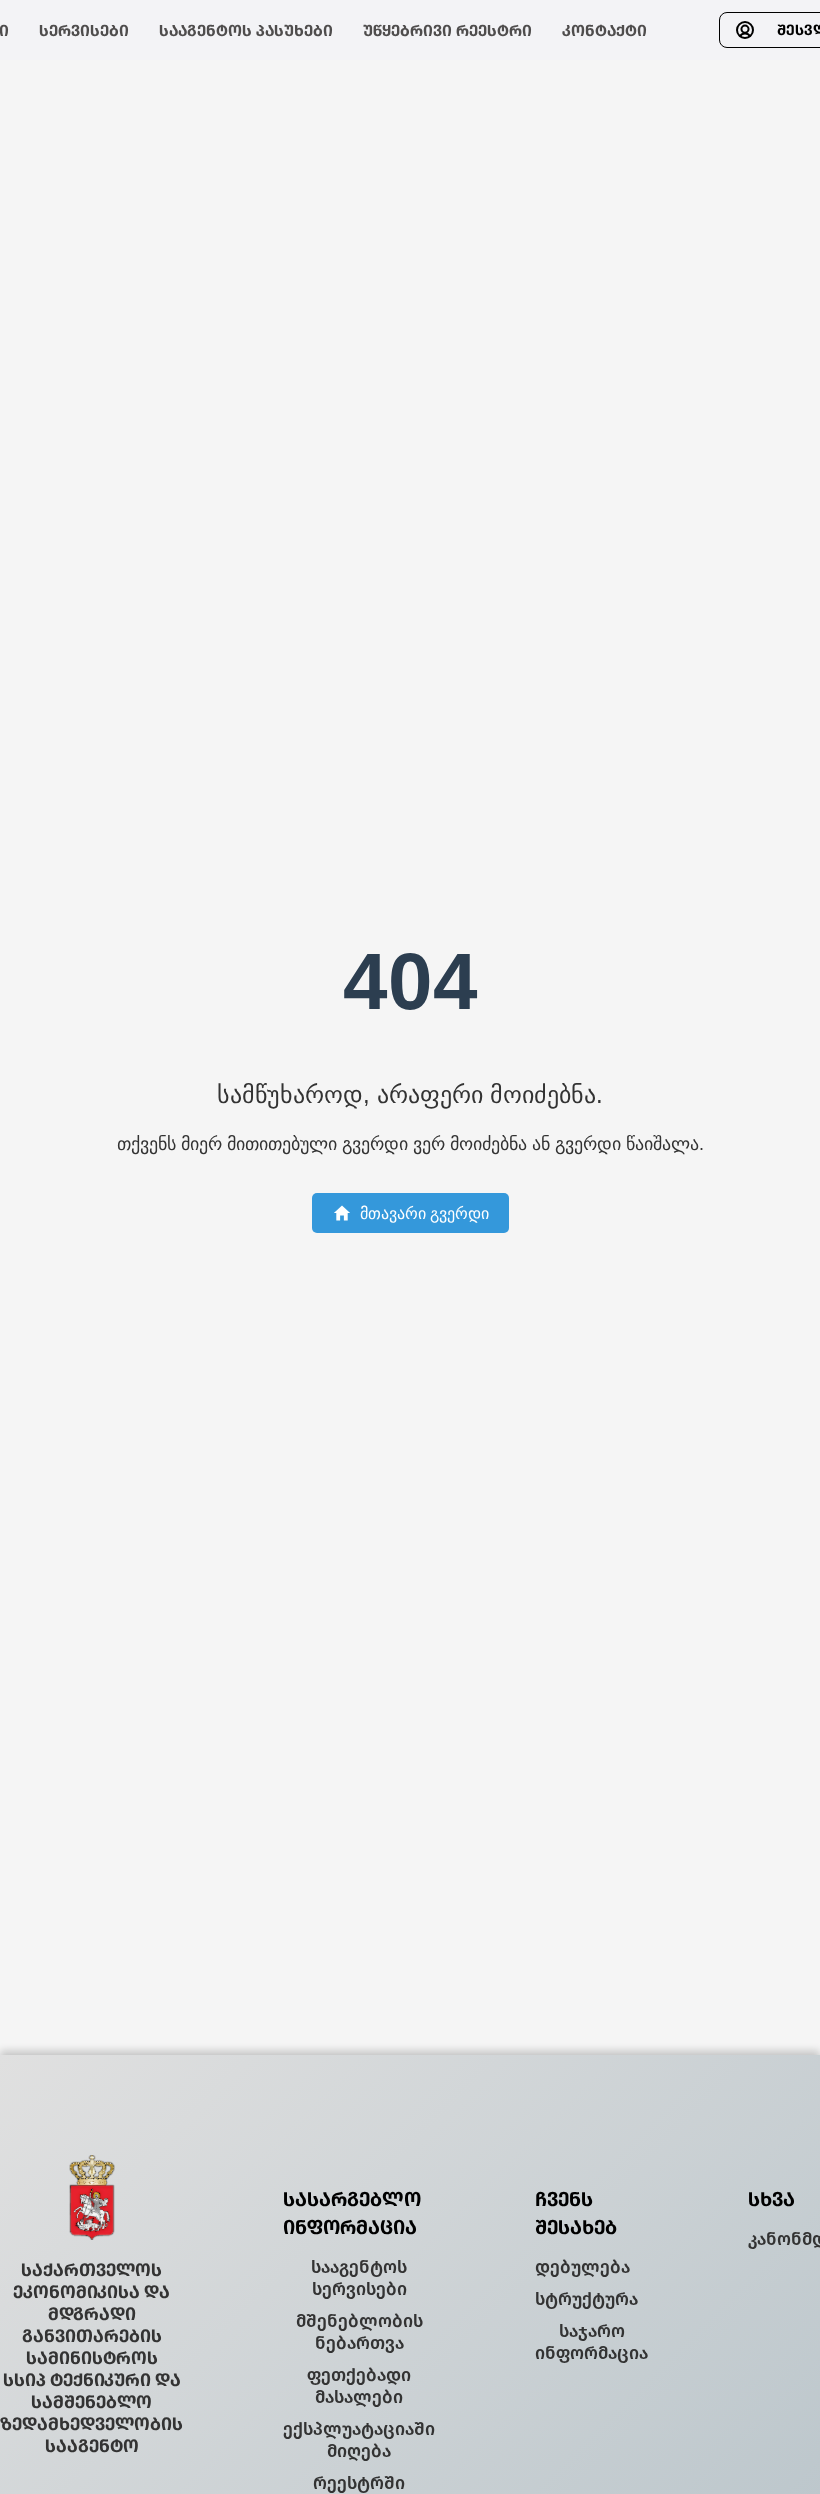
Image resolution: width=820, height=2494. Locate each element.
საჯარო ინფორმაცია (591, 2342)
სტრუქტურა (586, 2299)
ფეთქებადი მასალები (359, 2386)
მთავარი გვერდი (424, 1213)
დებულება (582, 2267)
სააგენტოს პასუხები (246, 30)
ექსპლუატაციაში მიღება (359, 2440)
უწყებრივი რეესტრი (447, 30)
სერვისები (84, 30)
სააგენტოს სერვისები (359, 2278)
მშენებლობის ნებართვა (359, 2332)
